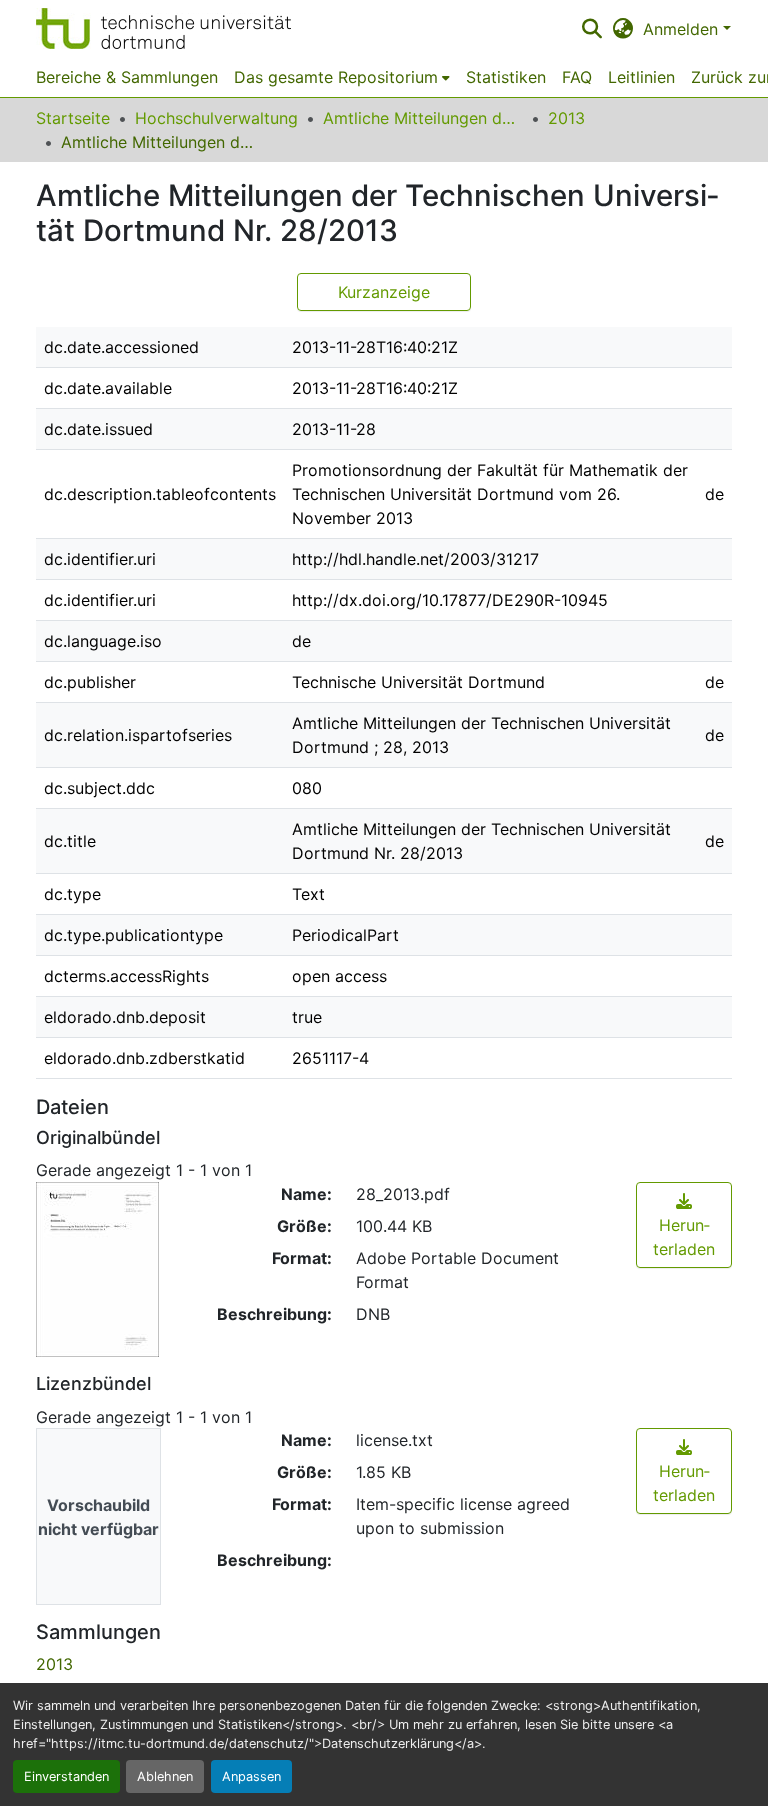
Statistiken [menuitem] (506, 77)
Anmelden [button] (683, 29)
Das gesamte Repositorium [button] (336, 77)
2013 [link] (566, 118)
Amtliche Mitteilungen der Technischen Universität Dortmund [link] (423, 118)
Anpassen (251, 1776)
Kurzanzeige (384, 292)
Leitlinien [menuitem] (641, 77)
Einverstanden (66, 1776)
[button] (163, 28)
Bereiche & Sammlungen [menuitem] (127, 77)
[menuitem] (342, 77)
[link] (684, 1225)
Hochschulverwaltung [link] (216, 118)
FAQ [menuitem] (577, 77)
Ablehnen (165, 1776)
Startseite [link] (73, 118)
